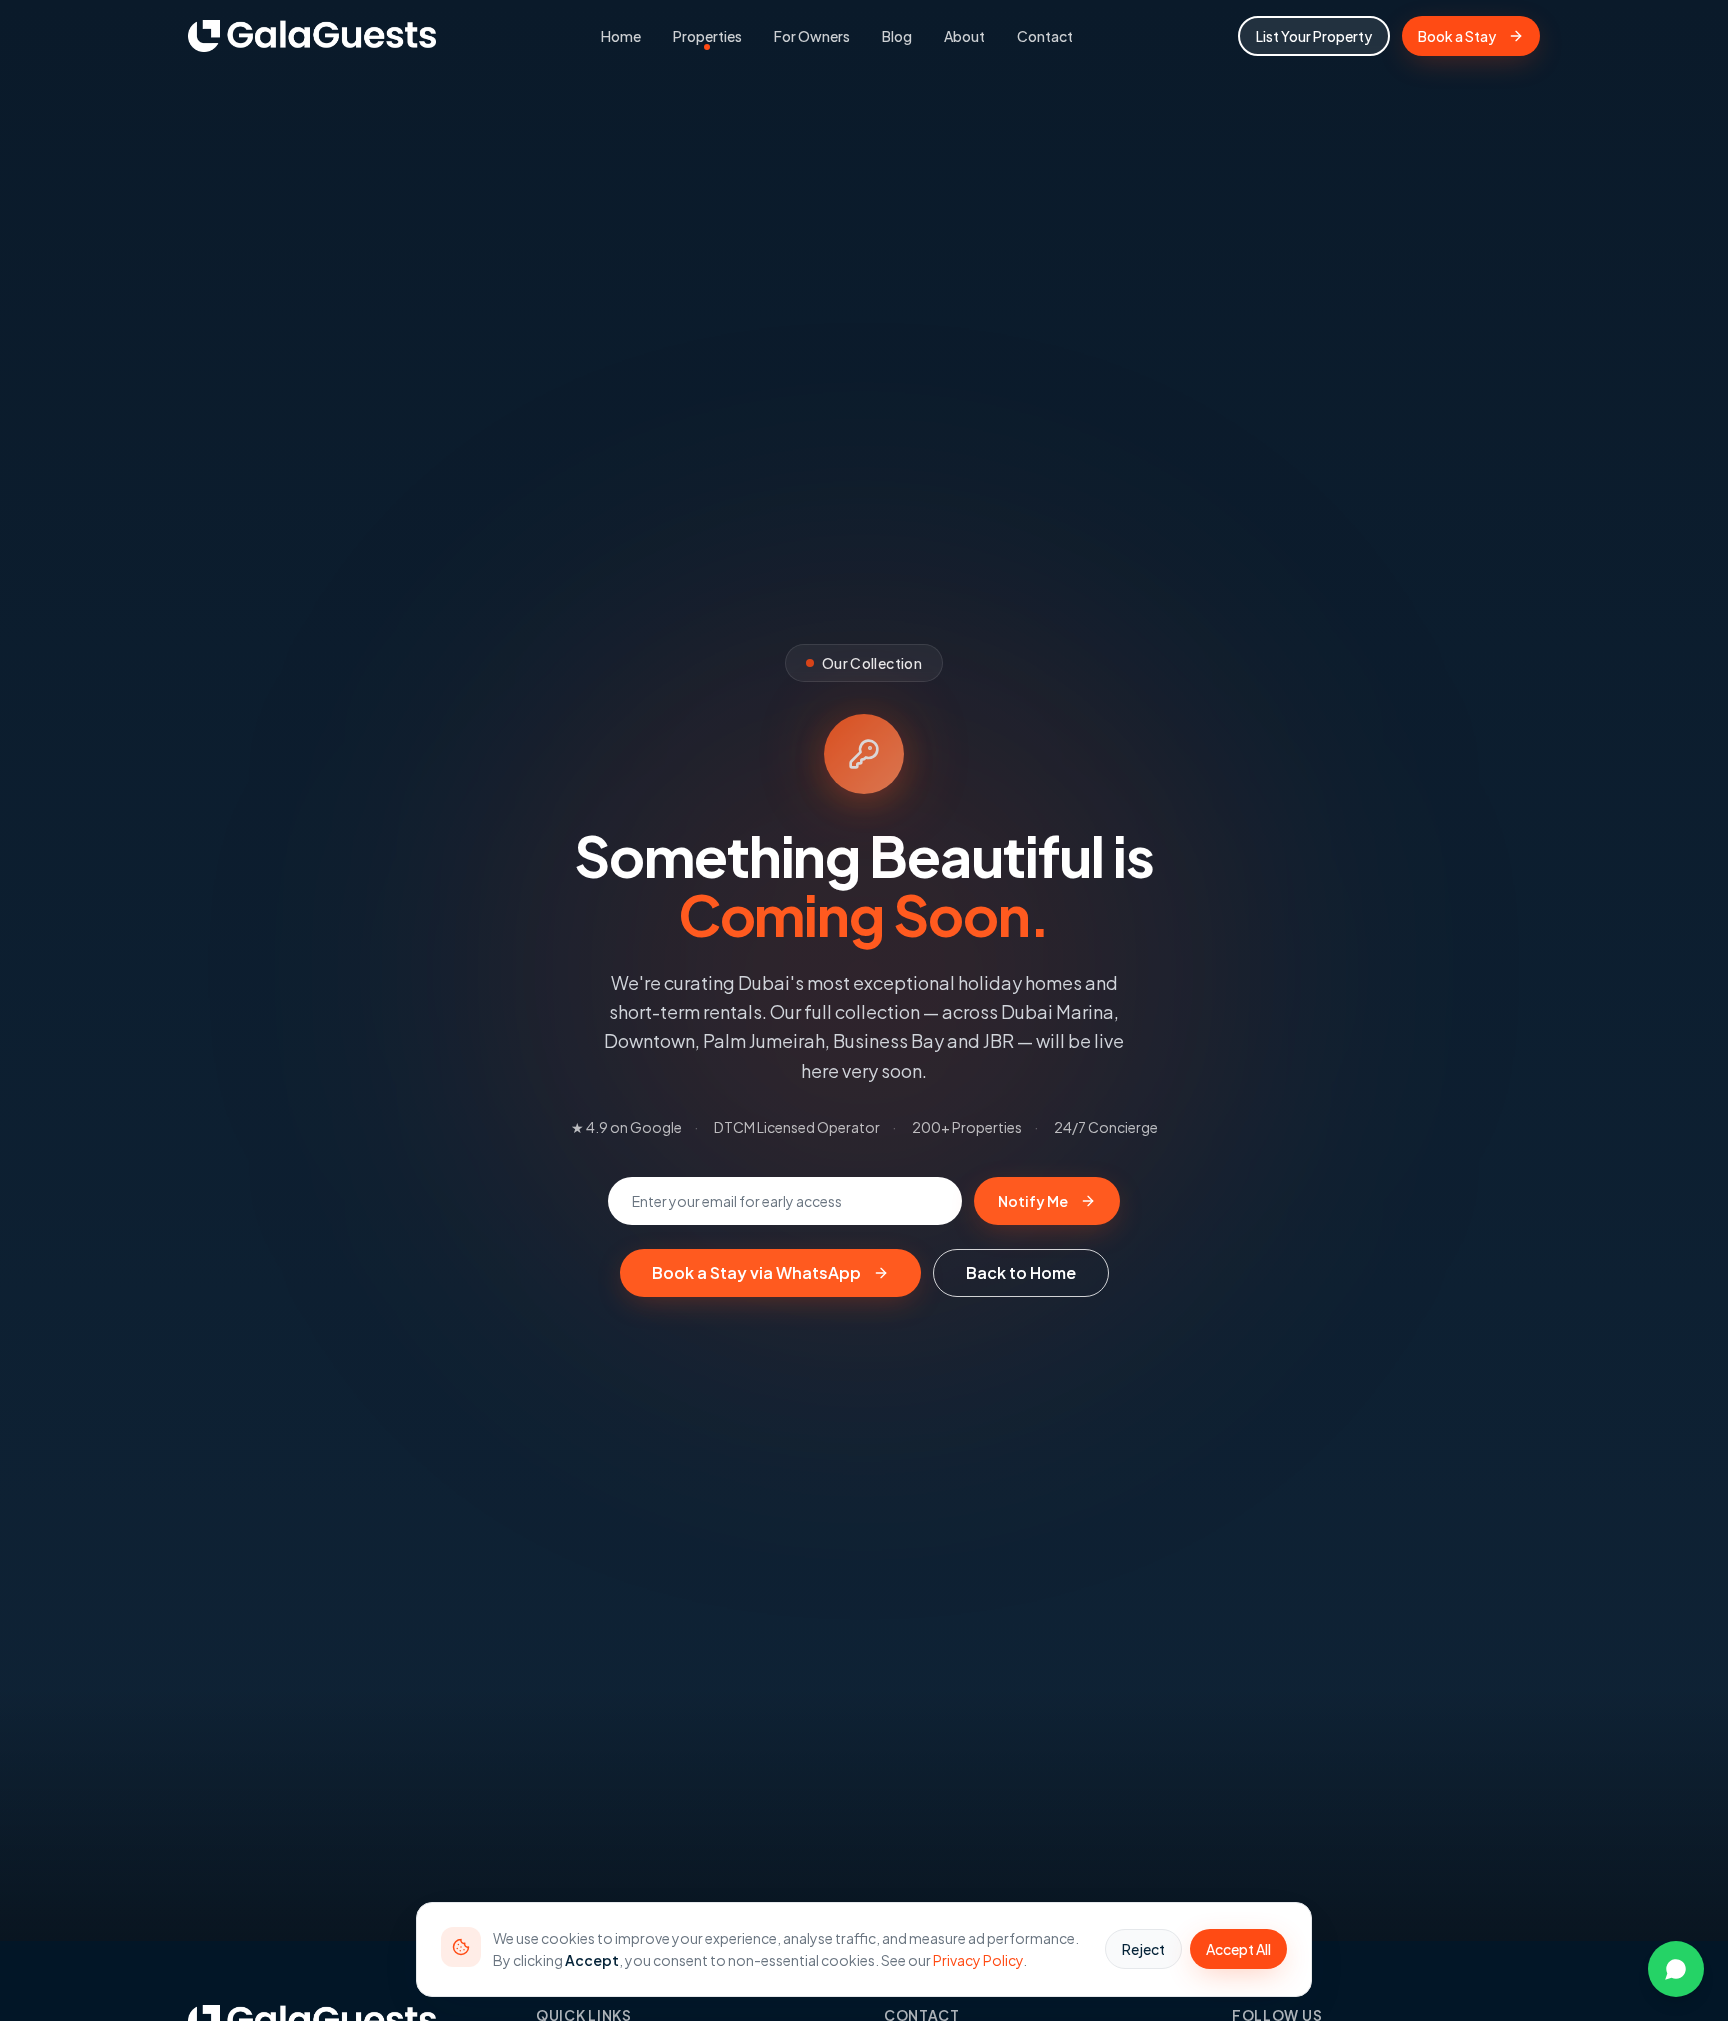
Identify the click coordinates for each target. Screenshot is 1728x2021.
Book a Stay (1457, 36)
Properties (707, 36)
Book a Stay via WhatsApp (756, 1272)
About (964, 36)
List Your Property (1314, 36)
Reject (1143, 1949)
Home (621, 36)
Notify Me (1033, 1201)
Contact (1045, 36)
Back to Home (1021, 1272)
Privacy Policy (978, 1960)
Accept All (1238, 1949)
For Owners (812, 36)
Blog (897, 36)
